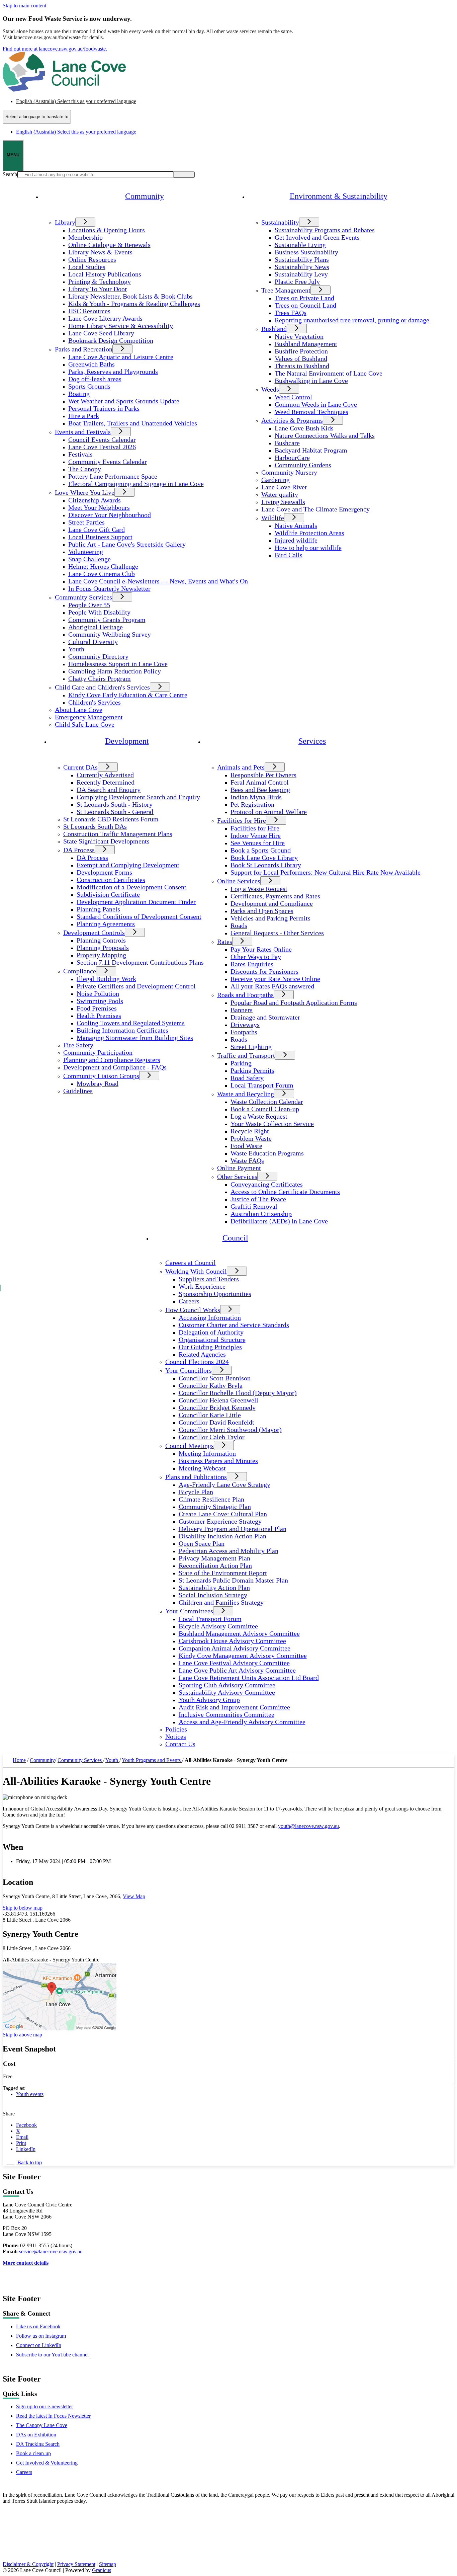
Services (312, 741)
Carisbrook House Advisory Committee (232, 1641)
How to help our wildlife (308, 548)
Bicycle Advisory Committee (218, 1626)
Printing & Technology (100, 282)
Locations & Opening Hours (107, 230)
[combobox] (37, 117)
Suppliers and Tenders (209, 1279)
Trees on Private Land (304, 298)
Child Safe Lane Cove (85, 724)
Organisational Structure (212, 1340)
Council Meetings (190, 1446)
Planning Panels (98, 909)
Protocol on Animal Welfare (269, 812)
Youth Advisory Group (209, 1700)
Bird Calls (289, 555)
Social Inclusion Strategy (213, 1595)
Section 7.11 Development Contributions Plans (140, 962)
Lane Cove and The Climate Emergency (315, 509)
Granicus (102, 2570)
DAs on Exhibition (36, 2435)
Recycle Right (250, 1131)
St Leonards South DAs (95, 827)
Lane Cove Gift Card (97, 530)
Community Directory (98, 657)
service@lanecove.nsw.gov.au (51, 2251)
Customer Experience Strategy (220, 1521)
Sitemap (108, 2564)
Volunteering (86, 552)
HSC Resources (89, 311)
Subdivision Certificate (108, 895)
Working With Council (196, 1271)
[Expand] (52, 213)
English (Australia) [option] (76, 132)
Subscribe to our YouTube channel (52, 2355)
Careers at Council (191, 1263)
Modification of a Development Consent (131, 887)
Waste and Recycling (246, 1094)
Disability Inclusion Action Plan (222, 1536)
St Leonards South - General (115, 812)
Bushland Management (306, 344)
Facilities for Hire (242, 821)
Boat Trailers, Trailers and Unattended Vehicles (133, 423)
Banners (242, 1010)
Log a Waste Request (259, 889)
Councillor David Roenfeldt (216, 1422)
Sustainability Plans (302, 260)
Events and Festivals (83, 432)
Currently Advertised (105, 775)
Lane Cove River (284, 487)
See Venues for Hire (258, 843)
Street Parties (86, 522)
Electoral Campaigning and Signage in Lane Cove (136, 484)
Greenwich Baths (92, 364)
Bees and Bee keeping (260, 790)
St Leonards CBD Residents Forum (111, 819)
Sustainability (280, 222)
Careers (189, 1301)
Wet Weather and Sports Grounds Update (124, 401)
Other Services (237, 1177)
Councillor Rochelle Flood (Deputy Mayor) (238, 1393)
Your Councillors (189, 1371)
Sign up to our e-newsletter (44, 2406)
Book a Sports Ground (261, 850)
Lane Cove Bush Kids (304, 428)
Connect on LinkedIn (39, 2345)
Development (127, 741)
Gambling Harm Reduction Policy (115, 671)
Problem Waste (251, 1139)
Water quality (280, 495)
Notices (176, 1737)
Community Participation (98, 1053)
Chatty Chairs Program (100, 679)
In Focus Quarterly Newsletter (109, 589)
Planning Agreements (106, 924)
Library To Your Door (98, 289)
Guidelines (78, 1091)
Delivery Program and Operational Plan (233, 1529)
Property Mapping (101, 955)
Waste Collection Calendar (267, 1102)
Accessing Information (210, 1318)
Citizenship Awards (95, 500)
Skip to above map (22, 2035)
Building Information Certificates (122, 1030)
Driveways (245, 1025)
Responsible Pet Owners (263, 775)
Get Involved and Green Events (317, 237)
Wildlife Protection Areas (309, 533)
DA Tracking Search (38, 2444)
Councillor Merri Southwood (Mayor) (230, 1430)
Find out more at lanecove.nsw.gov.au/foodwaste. (55, 49)
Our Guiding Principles (210, 1347)
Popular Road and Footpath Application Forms (294, 1003)
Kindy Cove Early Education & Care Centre (128, 695)
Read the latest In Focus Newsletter (53, 2416)
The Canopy (85, 469)
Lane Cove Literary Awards (105, 318)
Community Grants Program (107, 620)
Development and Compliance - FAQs (115, 1067)
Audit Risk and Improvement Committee (234, 1707)
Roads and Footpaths (245, 995)
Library (65, 222)
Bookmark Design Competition (111, 341)
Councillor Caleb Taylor (212, 1437)
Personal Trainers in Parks (104, 409)
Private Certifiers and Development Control (136, 986)
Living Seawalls (283, 502)
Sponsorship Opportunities (215, 1294)
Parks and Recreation (84, 349)
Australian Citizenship (261, 1214)
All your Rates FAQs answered (272, 986)
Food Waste (246, 1146)
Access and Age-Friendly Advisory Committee (242, 1722)
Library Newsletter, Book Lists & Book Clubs (130, 296)
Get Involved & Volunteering (47, 2463)
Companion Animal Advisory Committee (235, 1648)
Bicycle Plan (196, 1492)
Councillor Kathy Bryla (211, 1386)
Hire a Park (84, 416)
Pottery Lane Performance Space (113, 476)
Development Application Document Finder (136, 902)
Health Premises (99, 1016)
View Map (134, 1896)
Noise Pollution (98, 994)
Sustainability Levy (301, 274)
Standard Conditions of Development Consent (139, 917)
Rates (225, 942)
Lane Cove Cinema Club (102, 574)
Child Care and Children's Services (102, 687)
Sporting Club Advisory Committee (227, 1685)
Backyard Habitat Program (311, 450)
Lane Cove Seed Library (101, 333)
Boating (79, 394)
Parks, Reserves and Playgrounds (113, 372)
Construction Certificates (111, 880)
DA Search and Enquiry (109, 790)
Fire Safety (78, 1045)
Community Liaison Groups (101, 1076)
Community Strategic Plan (215, 1507)
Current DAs (80, 767)
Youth (76, 649)
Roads (239, 926)
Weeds (270, 389)
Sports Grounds (89, 386)
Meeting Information (207, 1454)
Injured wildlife (296, 540)
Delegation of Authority (211, 1332)
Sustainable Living (300, 245)
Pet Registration (252, 804)
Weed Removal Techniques (311, 412)
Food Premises (97, 1008)
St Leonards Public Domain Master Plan (233, 1580)
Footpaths (244, 1032)
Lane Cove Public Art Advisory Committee (237, 1670)
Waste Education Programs (267, 1153)
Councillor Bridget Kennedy (217, 1408)
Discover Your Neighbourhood (110, 515)
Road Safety (247, 1078)
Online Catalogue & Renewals (109, 245)
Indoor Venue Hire (256, 836)
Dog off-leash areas (95, 379)
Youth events (30, 2094)
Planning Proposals (103, 948)
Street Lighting (251, 1047)
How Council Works (193, 1310)
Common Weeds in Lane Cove (316, 405)
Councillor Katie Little (210, 1415)
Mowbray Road (98, 1084)
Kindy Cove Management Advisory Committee (243, 1656)
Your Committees (189, 1611)
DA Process (79, 850)
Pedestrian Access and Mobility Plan (229, 1551)
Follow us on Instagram (41, 2336)
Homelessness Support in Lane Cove (118, 664)
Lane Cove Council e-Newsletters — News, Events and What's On (158, 581)
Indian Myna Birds (256, 797)
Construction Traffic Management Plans (118, 834)
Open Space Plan (202, 1544)
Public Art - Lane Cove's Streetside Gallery (127, 544)
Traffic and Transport (246, 1056)
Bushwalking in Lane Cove (311, 381)
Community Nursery (289, 472)
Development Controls (94, 933)
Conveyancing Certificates (267, 1184)
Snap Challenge (89, 559)
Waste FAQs (247, 1161)
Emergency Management (89, 717)
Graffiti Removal (254, 1206)
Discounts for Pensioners (264, 972)
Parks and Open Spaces (262, 911)
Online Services (239, 881)
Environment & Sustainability (339, 196)
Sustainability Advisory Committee (227, 1693)
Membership (85, 237)
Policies (176, 1729)
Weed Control (293, 397)
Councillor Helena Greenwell (218, 1400)
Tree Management (286, 290)
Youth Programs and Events (152, 1760)
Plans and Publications (196, 1477)
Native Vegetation (299, 337)
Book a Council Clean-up (265, 1109)
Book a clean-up (33, 2453)
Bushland (274, 329)
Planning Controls (101, 940)
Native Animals (296, 526)
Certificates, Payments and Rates (275, 896)
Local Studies (87, 267)
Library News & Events (100, 252)
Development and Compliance (272, 904)
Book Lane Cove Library (264, 858)
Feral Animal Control (260, 782)
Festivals (80, 454)
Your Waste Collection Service (272, 1124)
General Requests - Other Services (277, 933)
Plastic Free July (297, 282)
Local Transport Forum (262, 1085)
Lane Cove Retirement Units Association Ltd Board (249, 1678)
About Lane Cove (79, 710)
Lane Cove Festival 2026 (102, 447)
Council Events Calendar (102, 440)
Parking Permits (252, 1071)
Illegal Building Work (106, 979)
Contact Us (180, 1744)
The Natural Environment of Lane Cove (329, 373)
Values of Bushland (301, 359)
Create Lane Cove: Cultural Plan (223, 1514)
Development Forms (104, 872)
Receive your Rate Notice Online (275, 979)
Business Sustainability (306, 252)
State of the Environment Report (223, 1573)
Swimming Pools (100, 1001)
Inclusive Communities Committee (226, 1715)
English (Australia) (76, 101)
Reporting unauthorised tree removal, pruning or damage (352, 320)
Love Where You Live (85, 493)
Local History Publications (105, 274)
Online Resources (92, 260)
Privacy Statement (76, 2564)
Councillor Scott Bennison (215, 1378)
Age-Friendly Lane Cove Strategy (224, 1485)
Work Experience (202, 1286)
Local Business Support (100, 537)
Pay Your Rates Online (261, 949)
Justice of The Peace (258, 1199)
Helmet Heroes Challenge (103, 567)
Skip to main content (24, 6)
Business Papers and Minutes (218, 1461)
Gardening (276, 480)
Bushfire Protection (301, 351)
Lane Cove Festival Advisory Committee (234, 1663)
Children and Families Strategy (221, 1602)
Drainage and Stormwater (265, 1017)
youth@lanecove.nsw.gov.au (308, 1826)
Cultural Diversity (93, 642)
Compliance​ (80, 971)
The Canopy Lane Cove (42, 2425)
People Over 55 (89, 605)
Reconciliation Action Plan (215, 1566)
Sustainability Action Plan (214, 1588)
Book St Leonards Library (266, 865)
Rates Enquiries (252, 964)
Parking (241, 1063)
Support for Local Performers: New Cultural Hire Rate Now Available (326, 872)
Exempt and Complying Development (128, 865)
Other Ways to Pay (256, 957)
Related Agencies (202, 1354)
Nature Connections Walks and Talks (325, 436)
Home (19, 1760)
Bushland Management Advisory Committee (239, 1634)
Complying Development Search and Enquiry (138, 797)
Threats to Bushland (302, 366)
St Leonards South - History (115, 804)
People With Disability (99, 612)
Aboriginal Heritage (96, 627)
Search (10, 174)
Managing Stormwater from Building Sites (135, 1038)
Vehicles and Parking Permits (270, 918)
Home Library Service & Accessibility (121, 326)
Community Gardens (303, 465)
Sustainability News (302, 267)
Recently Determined (106, 782)
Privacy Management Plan (214, 1558)
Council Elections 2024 (197, 1362)
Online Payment (239, 1168)
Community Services (83, 597)
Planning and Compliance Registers (112, 1060)
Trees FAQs (291, 313)
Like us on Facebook (38, 2326)
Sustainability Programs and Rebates (325, 230)
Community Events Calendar (108, 462)
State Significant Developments (106, 841)
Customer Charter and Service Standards (234, 1325)
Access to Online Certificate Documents (285, 1192)
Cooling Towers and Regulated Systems (131, 1023)
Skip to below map (23, 1908)
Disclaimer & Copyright (28, 2564)
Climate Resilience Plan (211, 1499)
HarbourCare (292, 458)
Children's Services (95, 702)
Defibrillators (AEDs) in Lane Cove (279, 1221)
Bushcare (287, 443)
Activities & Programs (292, 421)
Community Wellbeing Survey (110, 634)
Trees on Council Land (305, 305)
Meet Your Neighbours (99, 508)
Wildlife (273, 518)
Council (235, 1238)
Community (42, 1760)
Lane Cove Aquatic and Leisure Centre (121, 357)
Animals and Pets (241, 767)
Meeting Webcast (202, 1468)
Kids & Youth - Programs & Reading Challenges (134, 304)
